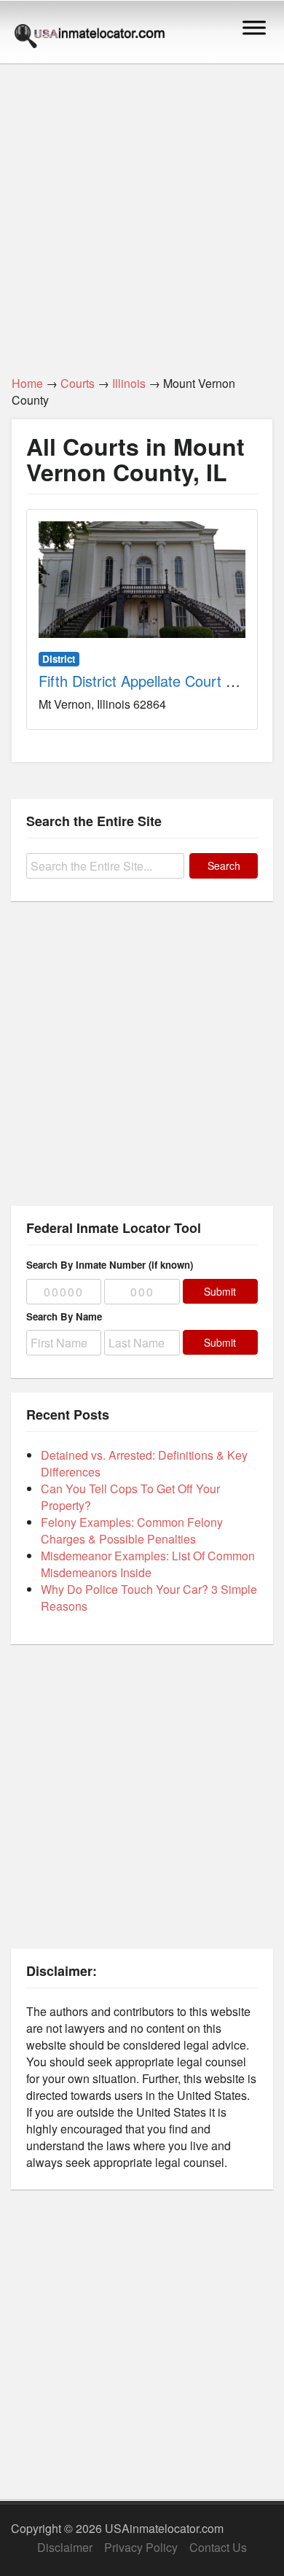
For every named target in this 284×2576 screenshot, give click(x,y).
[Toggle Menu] (254, 27)
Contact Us (218, 2547)
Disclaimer (65, 2547)
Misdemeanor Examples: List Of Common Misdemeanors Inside (148, 1564)
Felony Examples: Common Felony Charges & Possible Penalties (132, 1530)
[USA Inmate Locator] (90, 38)
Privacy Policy (141, 2547)
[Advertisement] (142, 211)
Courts (78, 383)
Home (27, 383)
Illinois (129, 383)
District (59, 659)
